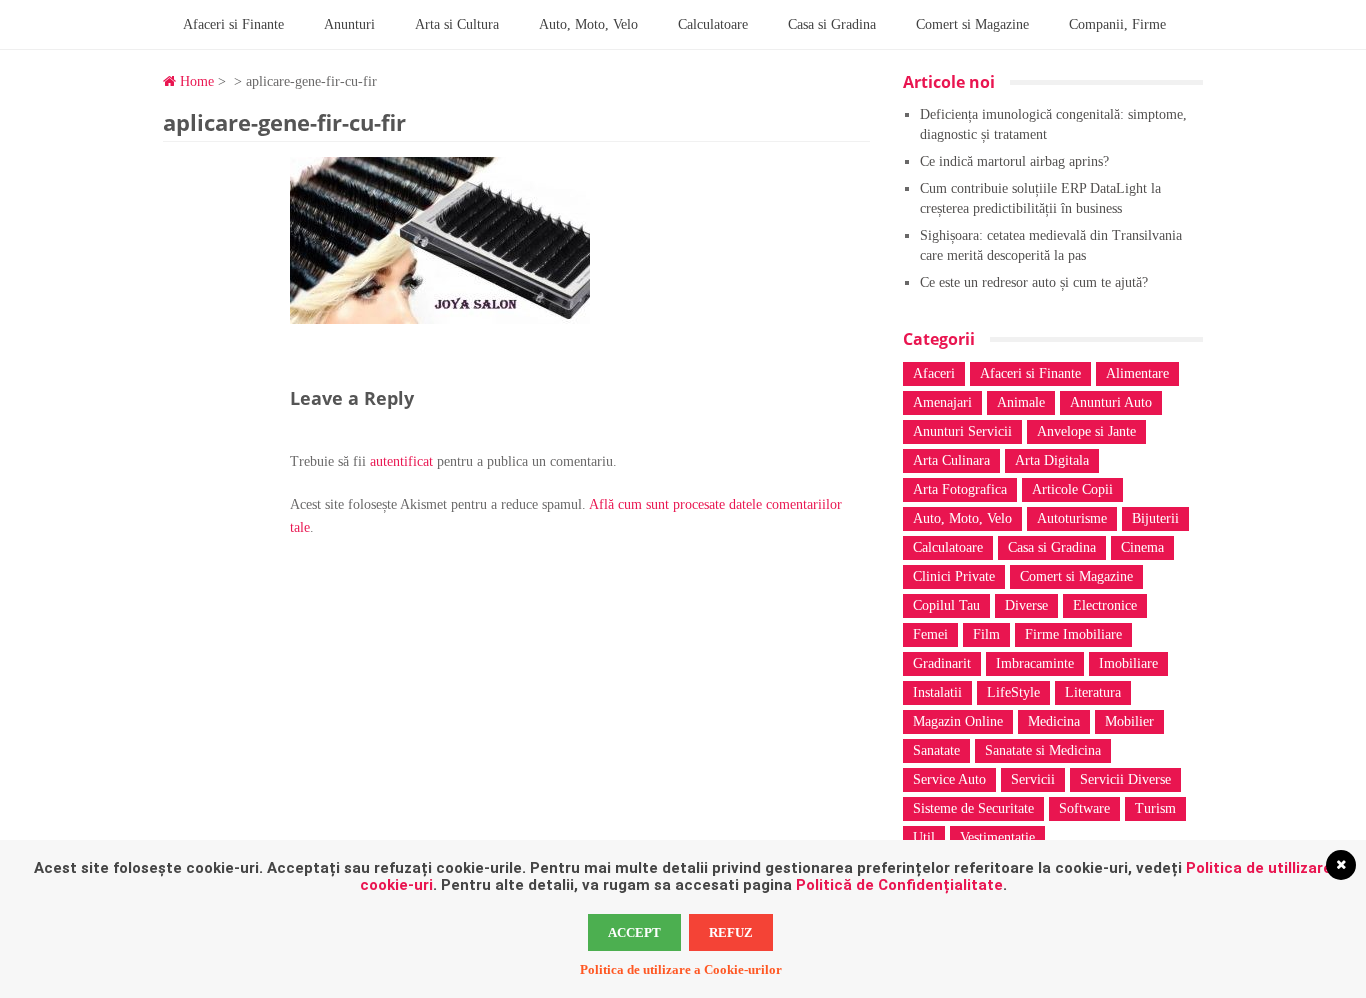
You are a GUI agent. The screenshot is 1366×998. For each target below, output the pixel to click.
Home (195, 81)
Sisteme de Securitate (973, 808)
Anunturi (349, 24)
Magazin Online (958, 721)
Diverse (1026, 605)
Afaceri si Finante (233, 24)
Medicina (1054, 721)
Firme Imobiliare (1073, 634)
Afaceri (934, 373)
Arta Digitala (1052, 460)
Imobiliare (1128, 663)
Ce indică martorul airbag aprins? (1014, 161)
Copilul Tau (946, 605)
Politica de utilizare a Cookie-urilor (681, 969)
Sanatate (936, 750)
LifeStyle (1013, 692)
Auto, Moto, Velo (588, 24)
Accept (634, 932)
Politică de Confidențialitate (899, 885)
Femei (930, 634)
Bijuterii (1155, 518)
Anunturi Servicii (962, 431)
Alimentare (1137, 373)
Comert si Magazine (972, 24)
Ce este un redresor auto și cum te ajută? (1034, 282)
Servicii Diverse (1125, 779)
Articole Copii (1072, 489)
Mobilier (1129, 721)
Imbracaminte (1035, 663)
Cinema (1142, 547)
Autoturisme (1072, 518)
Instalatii (937, 692)
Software (1084, 808)
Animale (1021, 402)
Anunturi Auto (1111, 402)
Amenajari (942, 402)
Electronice (1105, 605)
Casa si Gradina (832, 24)
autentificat (401, 461)
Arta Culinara (951, 460)
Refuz (731, 932)
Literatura (1093, 692)
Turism (1155, 808)
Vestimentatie (997, 837)
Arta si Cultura (457, 24)
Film (986, 634)
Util (924, 837)
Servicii (1033, 779)
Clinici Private (954, 576)
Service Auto (949, 779)
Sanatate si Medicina (1043, 750)
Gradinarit (942, 663)
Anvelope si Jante (1086, 431)
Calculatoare (713, 24)
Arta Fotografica (960, 489)
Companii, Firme (1117, 24)
